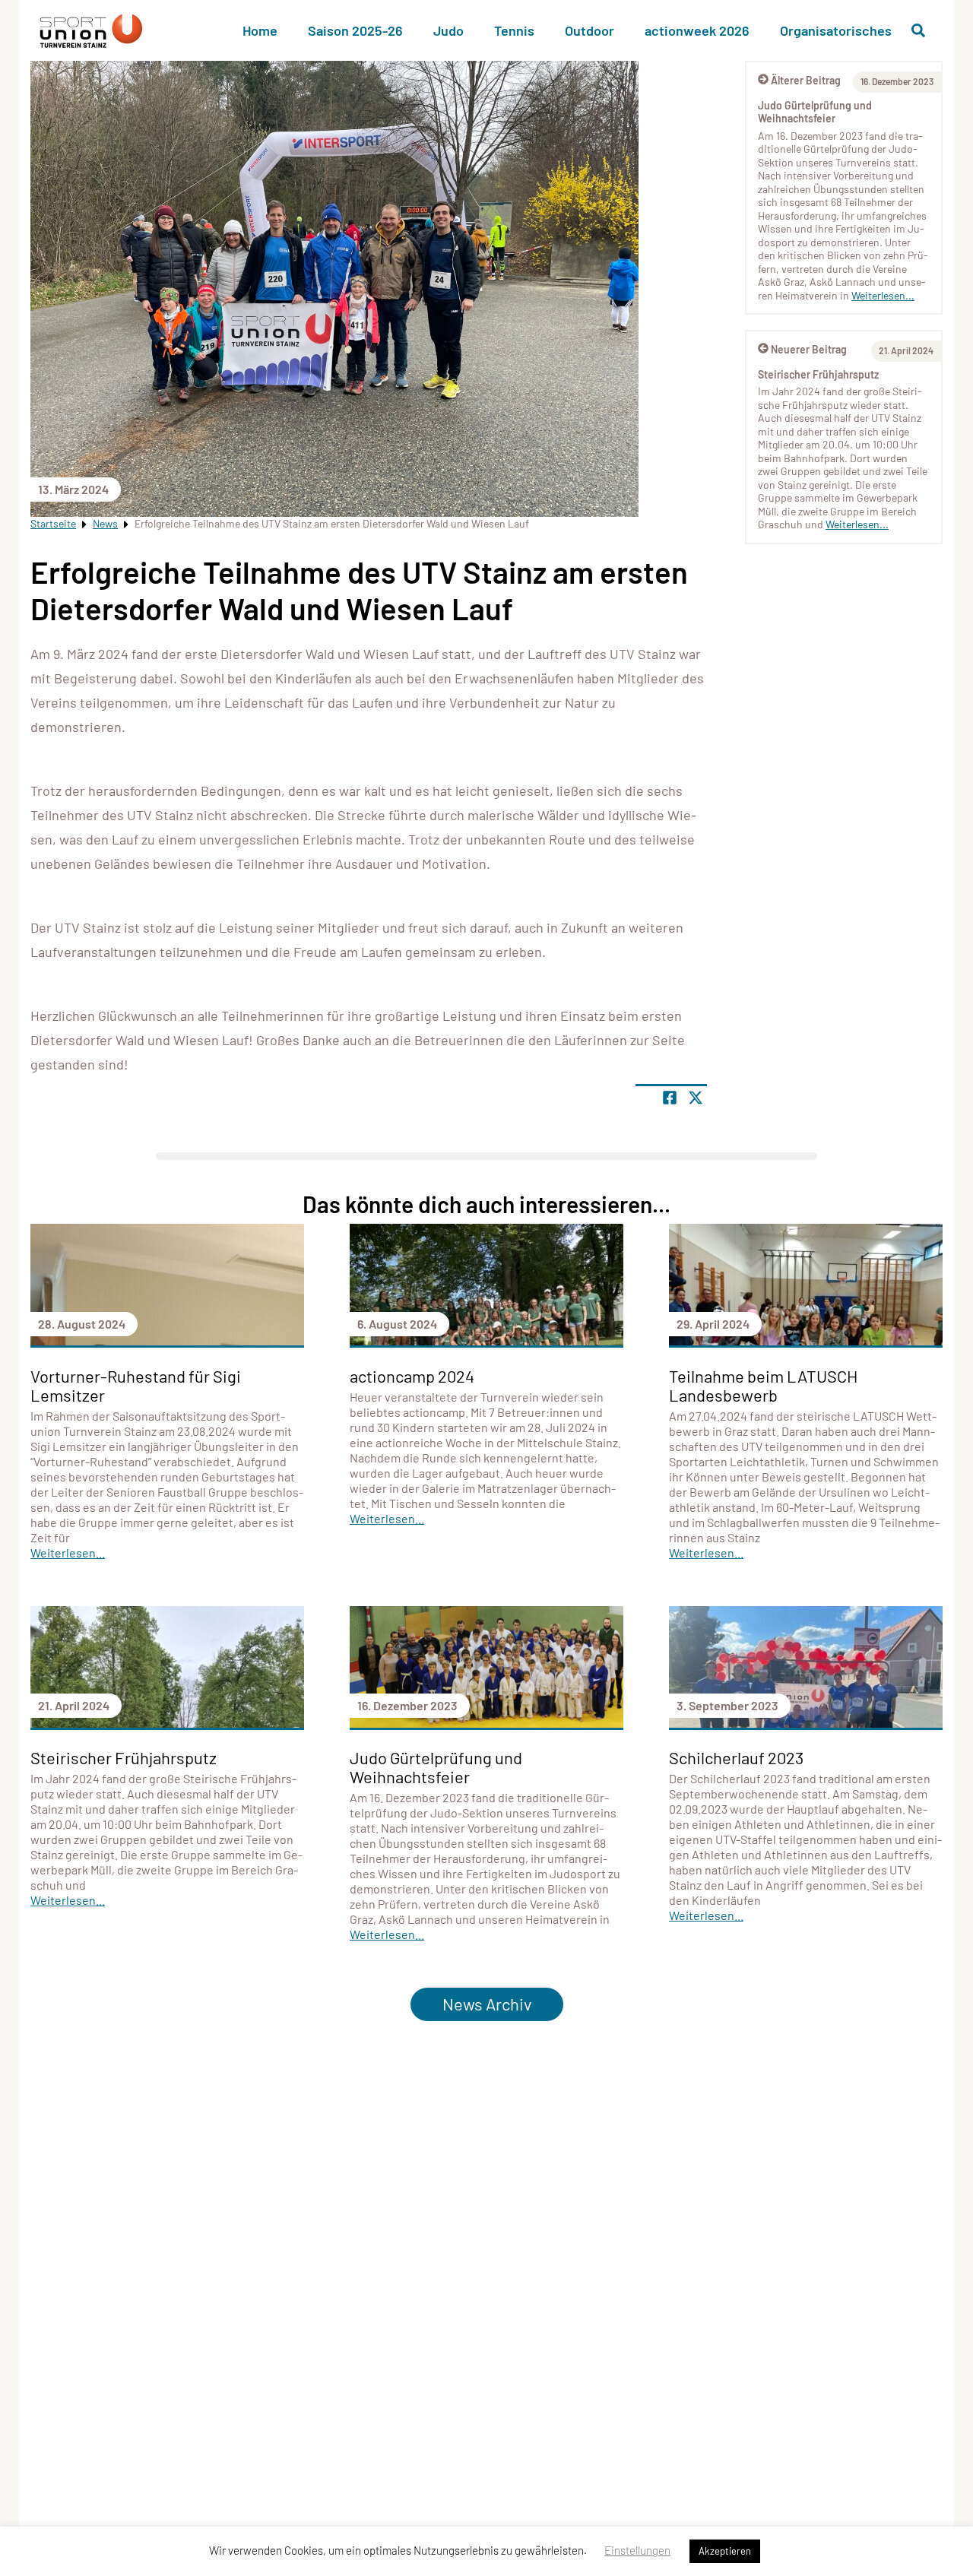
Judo (448, 30)
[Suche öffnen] (918, 30)
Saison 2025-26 (355, 30)
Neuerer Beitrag (809, 349)
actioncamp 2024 (412, 1376)
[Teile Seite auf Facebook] (670, 1098)
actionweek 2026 (697, 30)
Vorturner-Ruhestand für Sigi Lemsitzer (136, 1385)
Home (260, 30)
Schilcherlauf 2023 (736, 1757)
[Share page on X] (696, 1098)
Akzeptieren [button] (725, 2551)
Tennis (514, 30)
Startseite (53, 523)
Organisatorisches (836, 30)
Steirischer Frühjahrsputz (818, 374)
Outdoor (590, 30)
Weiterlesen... (883, 295)
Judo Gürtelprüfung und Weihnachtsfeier (815, 112)
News (105, 523)
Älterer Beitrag (806, 80)
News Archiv (487, 2004)
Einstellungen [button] (637, 2550)
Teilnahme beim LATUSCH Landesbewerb (763, 1385)
